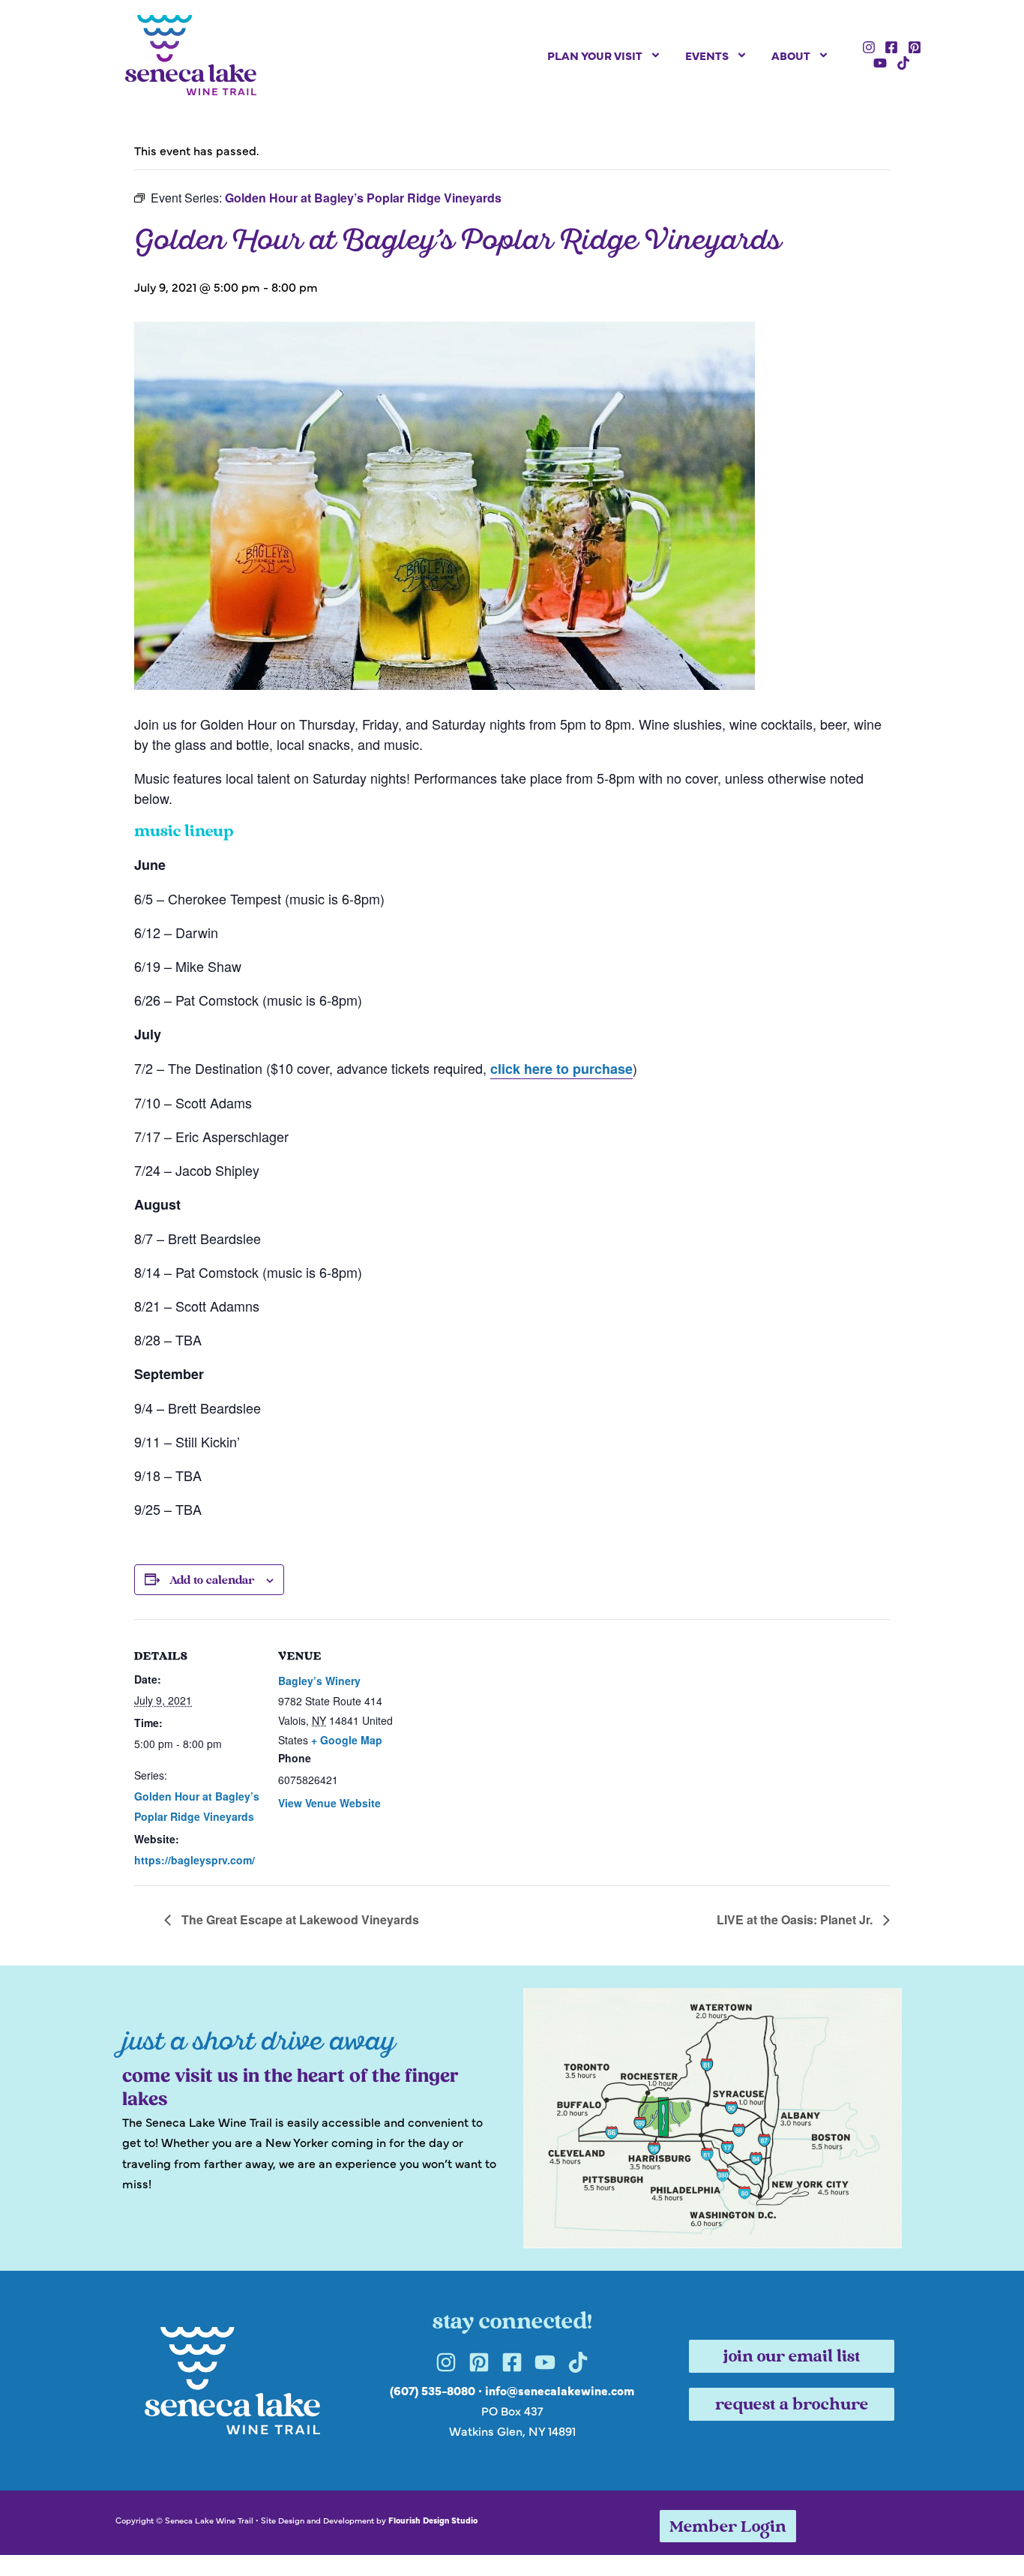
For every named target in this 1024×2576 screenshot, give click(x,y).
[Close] (726, 1051)
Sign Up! (512, 1474)
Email (313, 1174)
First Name (328, 1248)
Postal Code (332, 1321)
